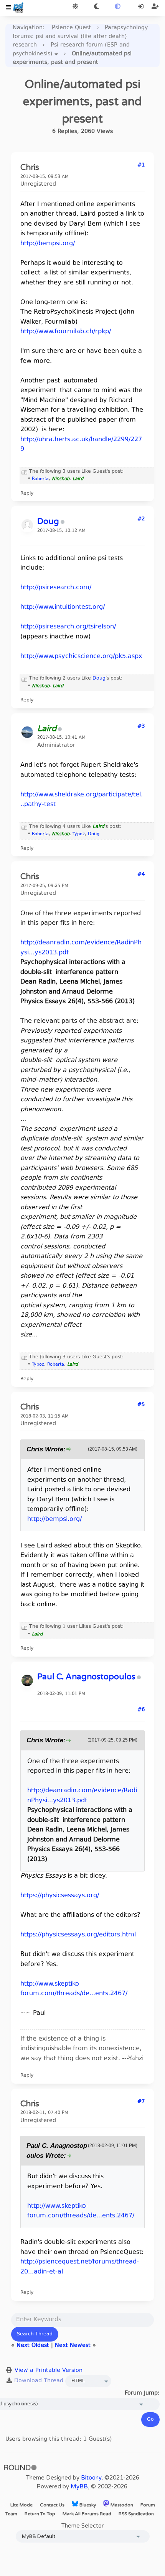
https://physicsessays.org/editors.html (78, 1935)
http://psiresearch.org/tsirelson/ (68, 627)
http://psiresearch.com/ (56, 588)
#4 (141, 874)
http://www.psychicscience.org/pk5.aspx (81, 656)
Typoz (79, 834)
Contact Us (52, 2505)
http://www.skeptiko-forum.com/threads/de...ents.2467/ (74, 1989)
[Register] (155, 7)
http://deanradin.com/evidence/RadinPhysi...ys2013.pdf (82, 1796)
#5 (141, 1405)
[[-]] (25, 472)
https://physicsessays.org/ (60, 1896)
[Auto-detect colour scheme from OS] (118, 7)
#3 (141, 726)
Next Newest (73, 2346)
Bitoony (91, 2478)
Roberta (40, 479)
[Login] (141, 7)
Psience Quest (71, 28)
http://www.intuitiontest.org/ (63, 607)
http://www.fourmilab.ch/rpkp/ (66, 332)
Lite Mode (21, 2505)
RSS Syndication (136, 2514)
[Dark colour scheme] (97, 7)
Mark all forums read (87, 2514)
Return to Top (40, 2514)
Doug (99, 678)
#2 (141, 519)
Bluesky (87, 2505)
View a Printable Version (49, 2371)
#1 (141, 165)
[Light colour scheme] (75, 7)
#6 (141, 1710)
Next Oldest (33, 2346)
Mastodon (121, 2505)
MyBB (79, 2486)
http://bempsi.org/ (48, 244)
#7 (141, 2102)
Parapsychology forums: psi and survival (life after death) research (80, 37)
